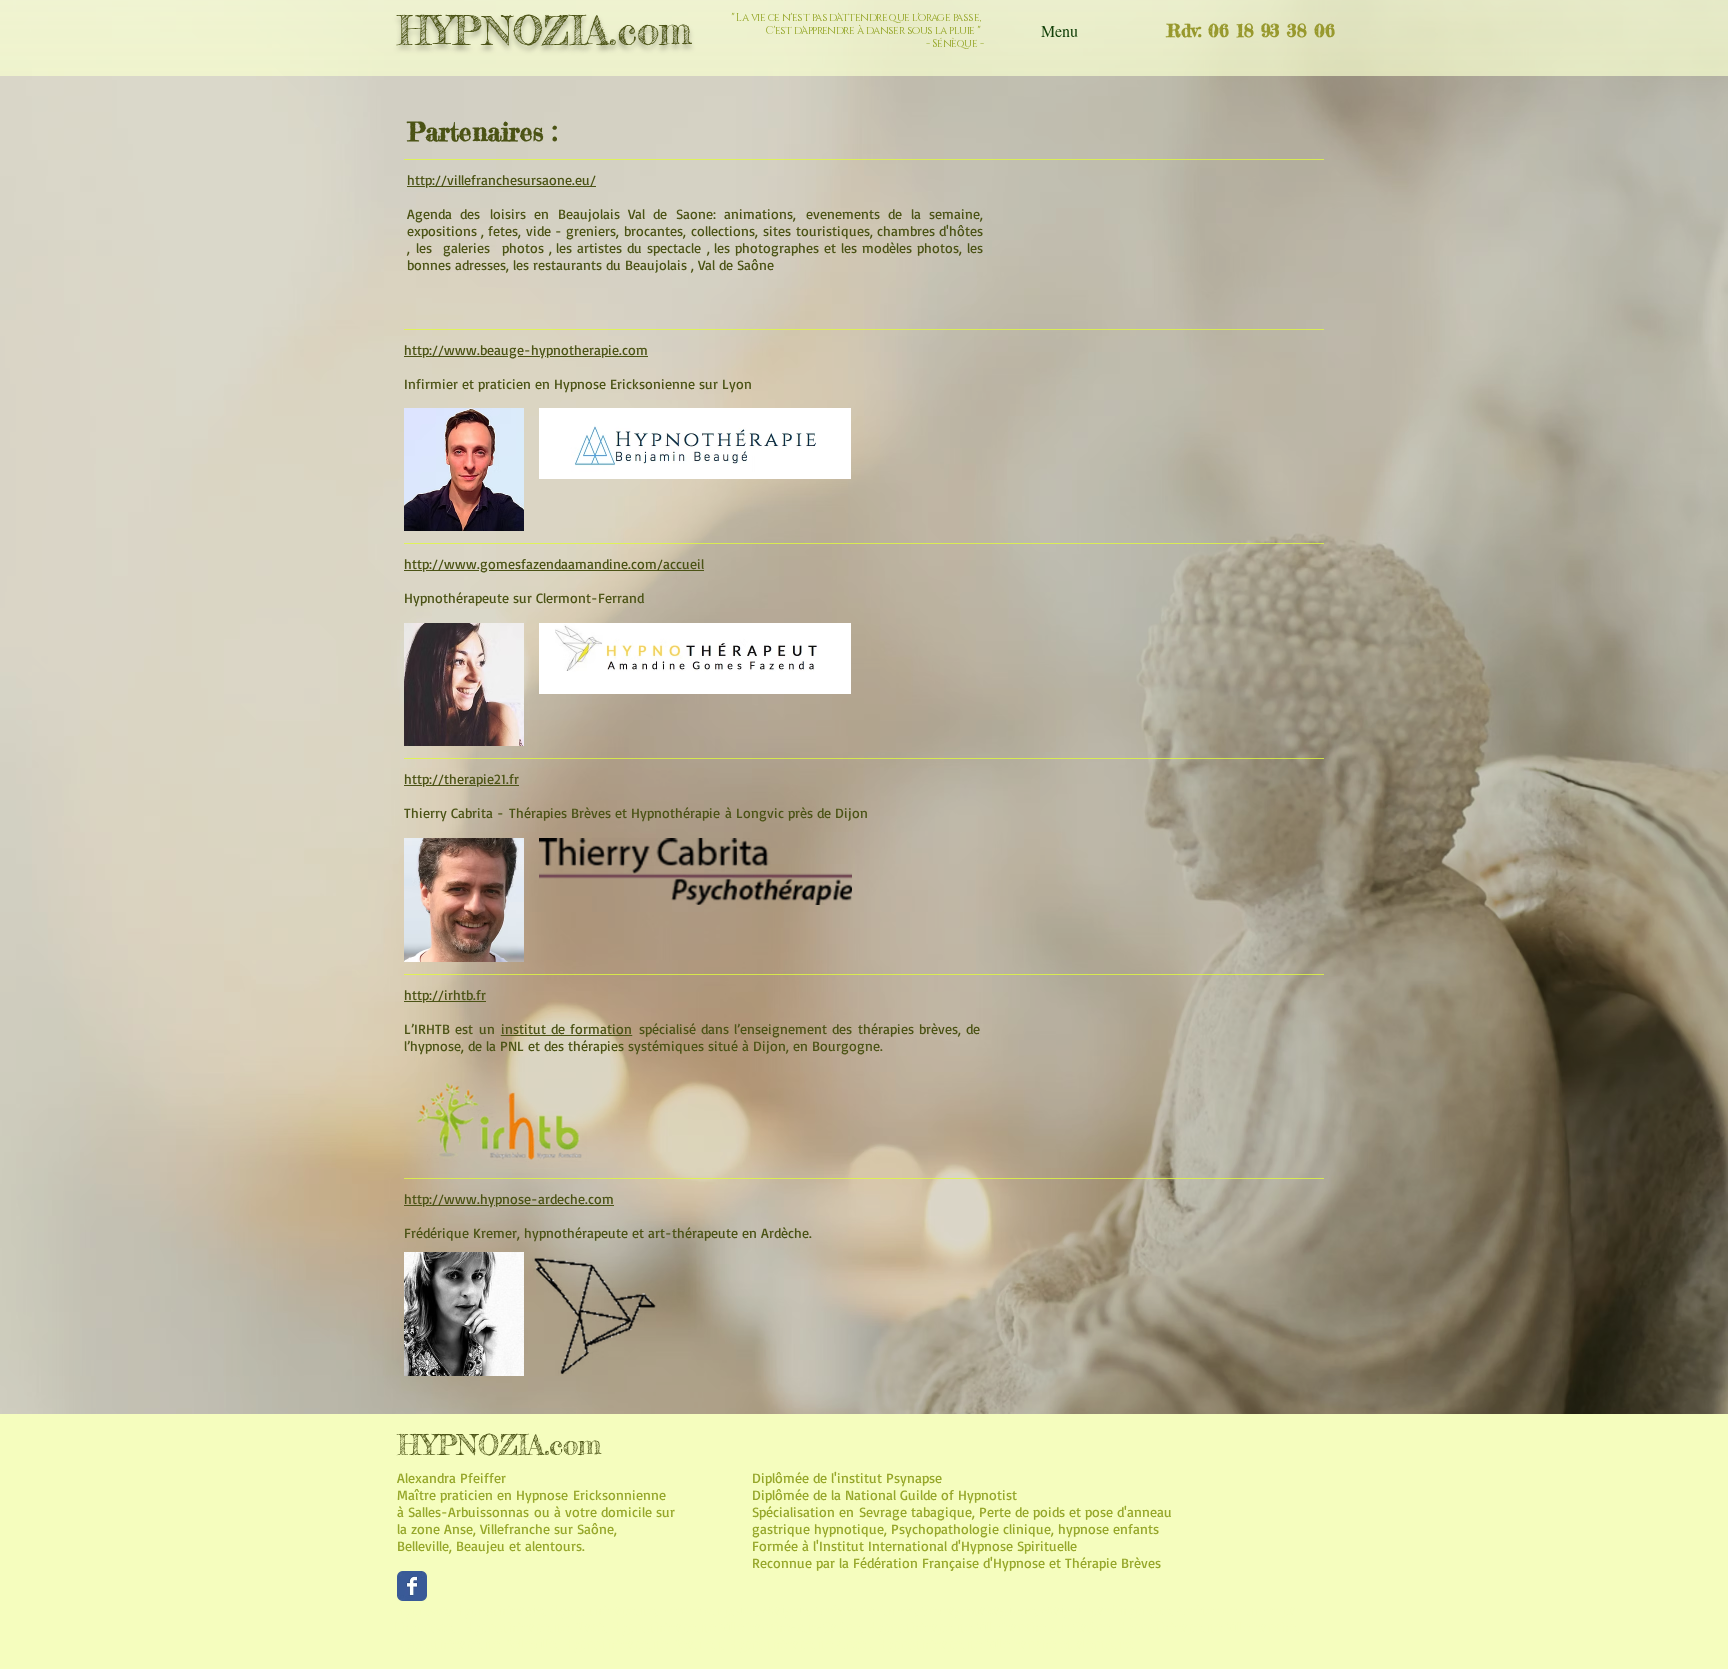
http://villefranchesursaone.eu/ (501, 179)
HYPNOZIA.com (544, 30)
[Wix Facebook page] (412, 1586)
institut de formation (567, 1028)
